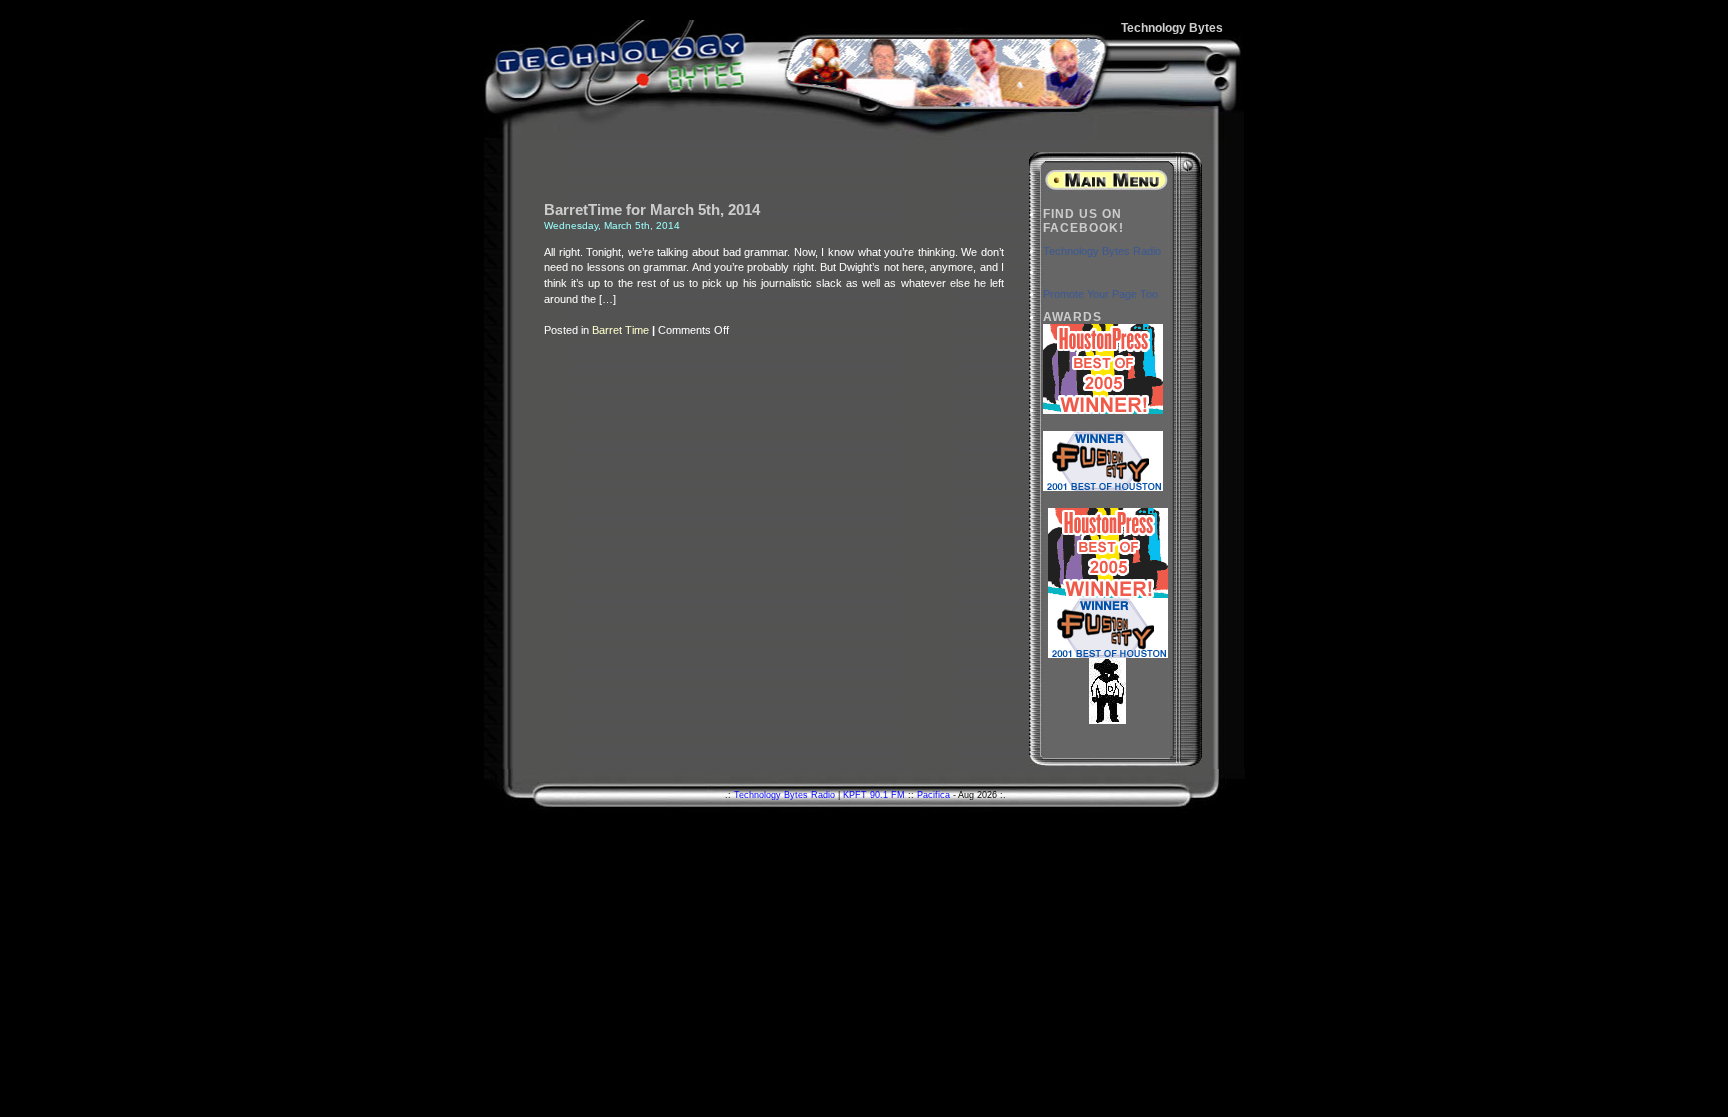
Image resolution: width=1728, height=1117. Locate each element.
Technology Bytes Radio (1102, 251)
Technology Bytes (1172, 28)
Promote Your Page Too (1100, 294)
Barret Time (620, 330)
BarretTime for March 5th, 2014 (652, 210)
